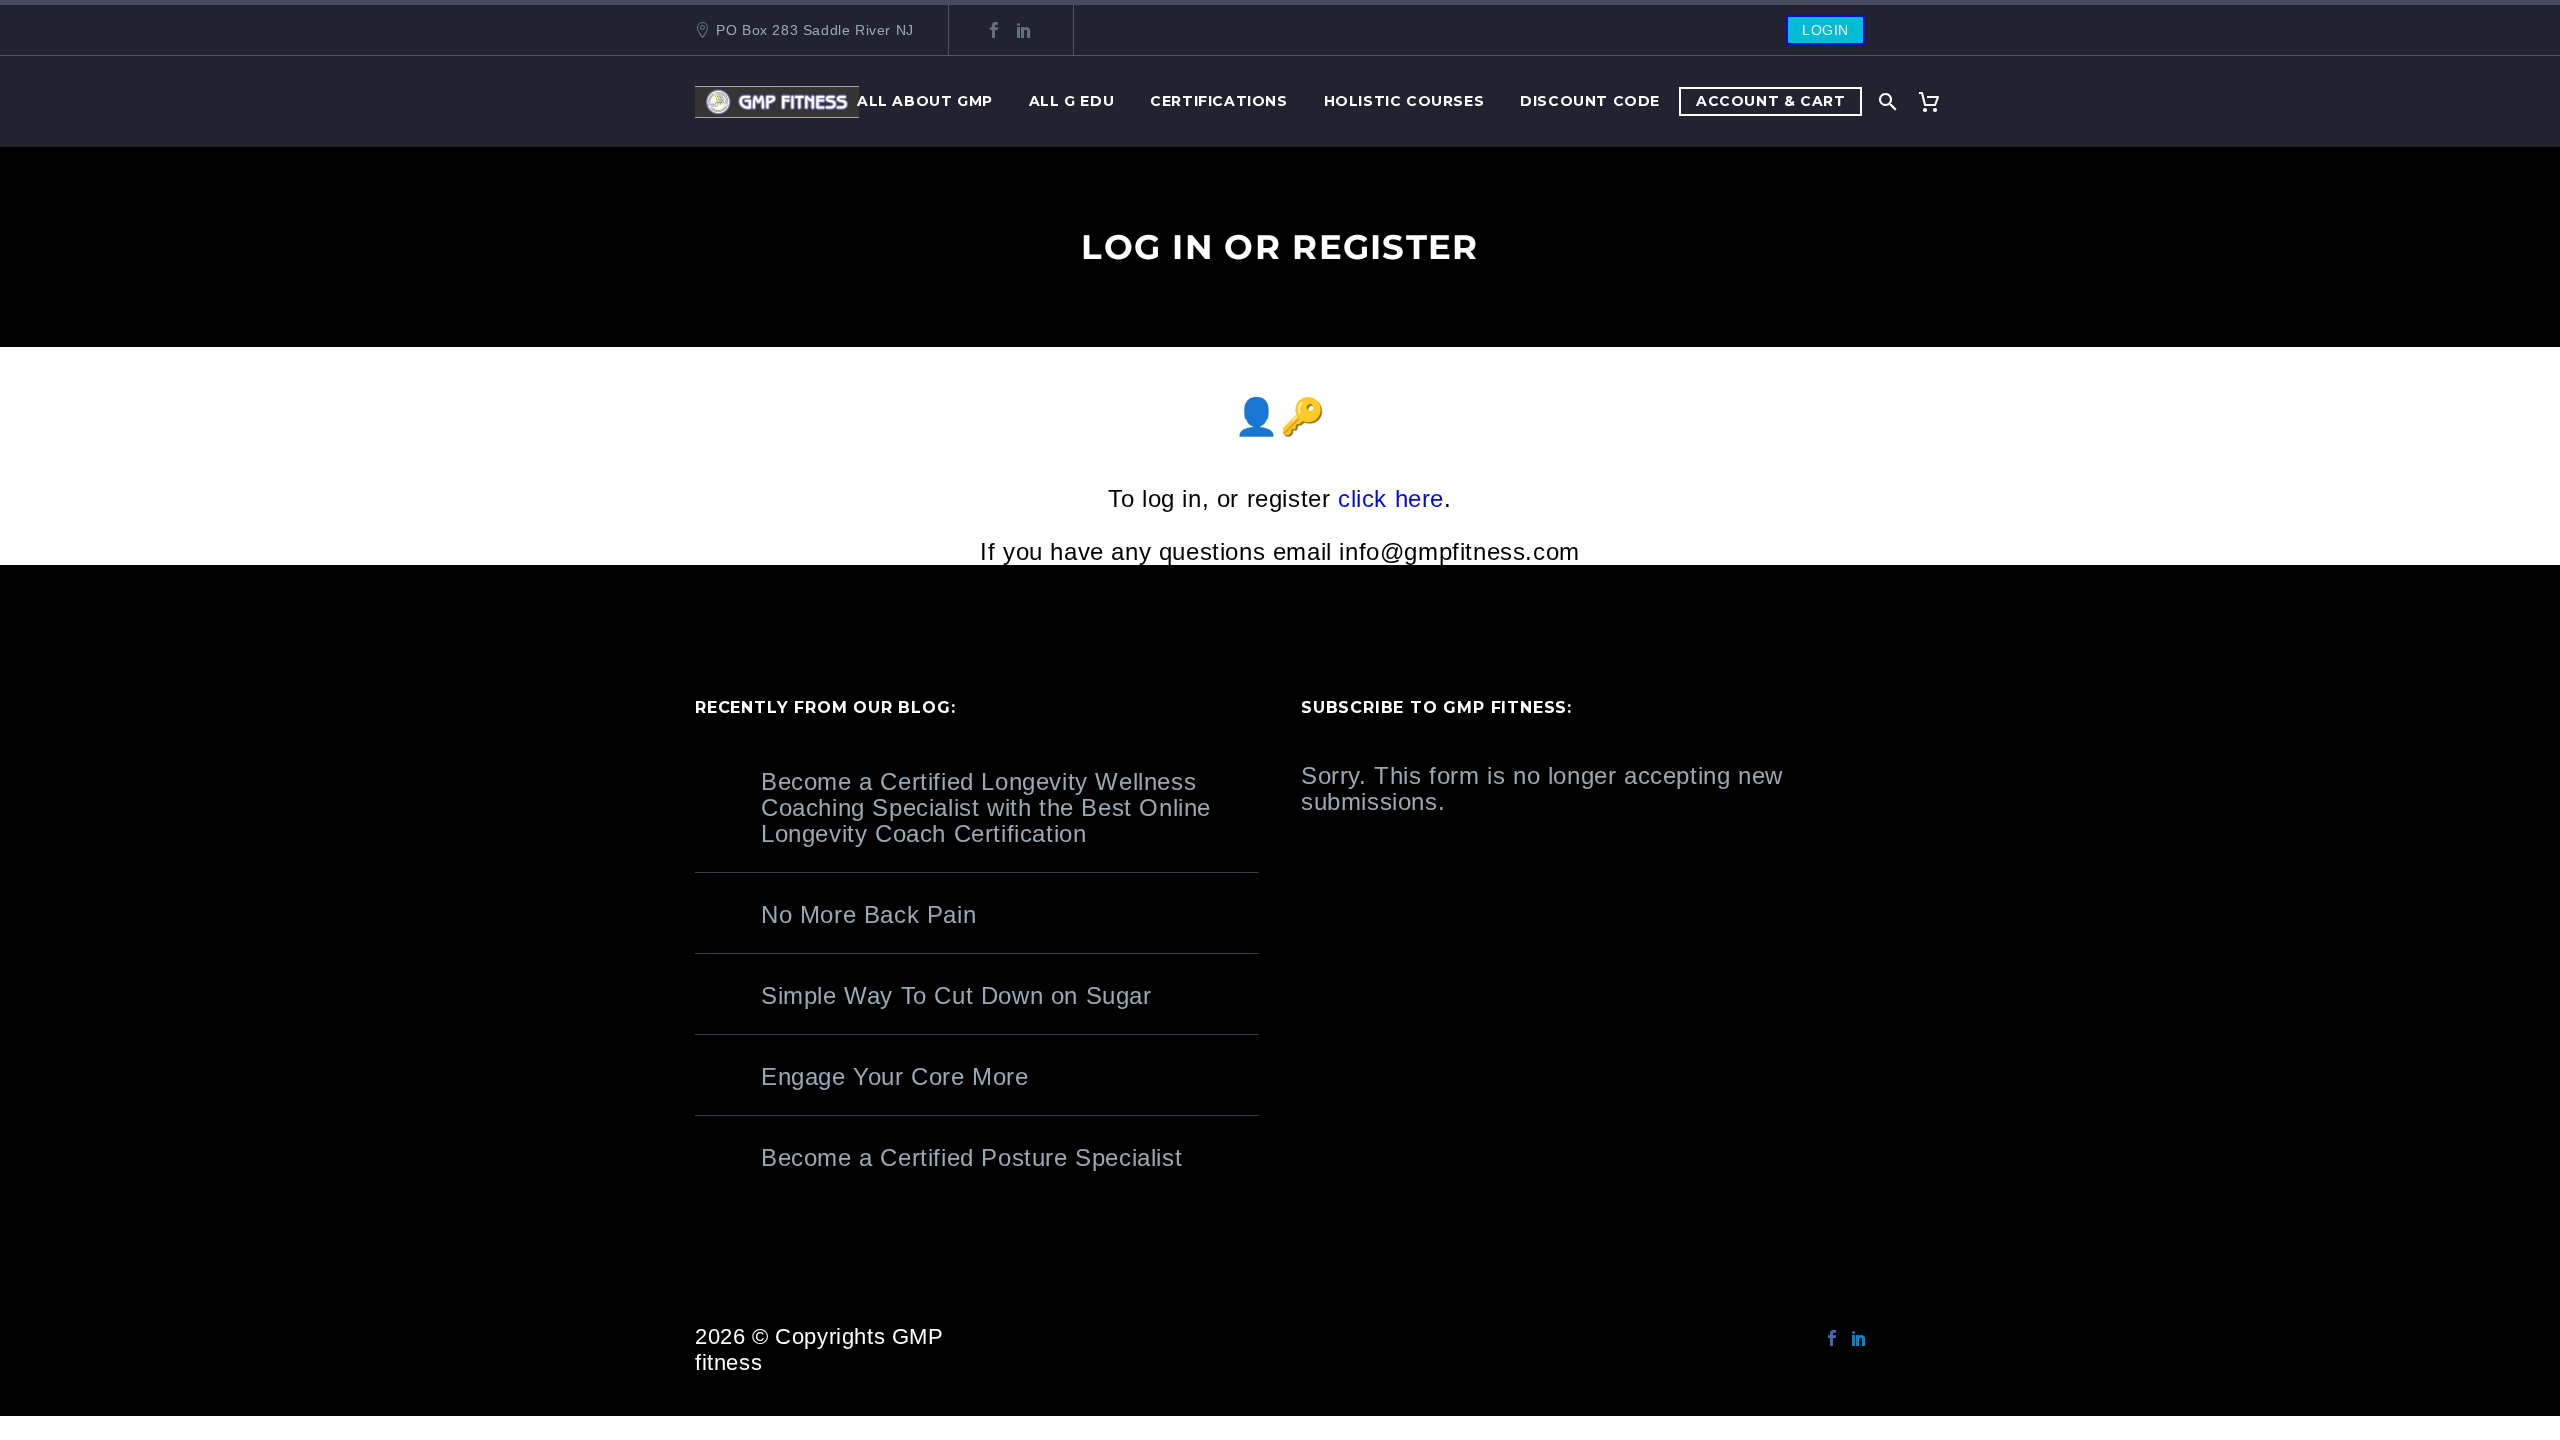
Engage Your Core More (895, 1076)
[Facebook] (994, 30)
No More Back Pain (868, 914)
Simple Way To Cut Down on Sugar (956, 995)
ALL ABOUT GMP (925, 101)
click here (1391, 498)
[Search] (1886, 101)
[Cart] (1937, 101)
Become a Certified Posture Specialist (971, 1157)
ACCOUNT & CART (1770, 101)
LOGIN (1825, 30)
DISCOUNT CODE (1590, 101)
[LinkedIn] (1024, 30)
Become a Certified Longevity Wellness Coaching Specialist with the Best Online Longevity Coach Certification (986, 807)
